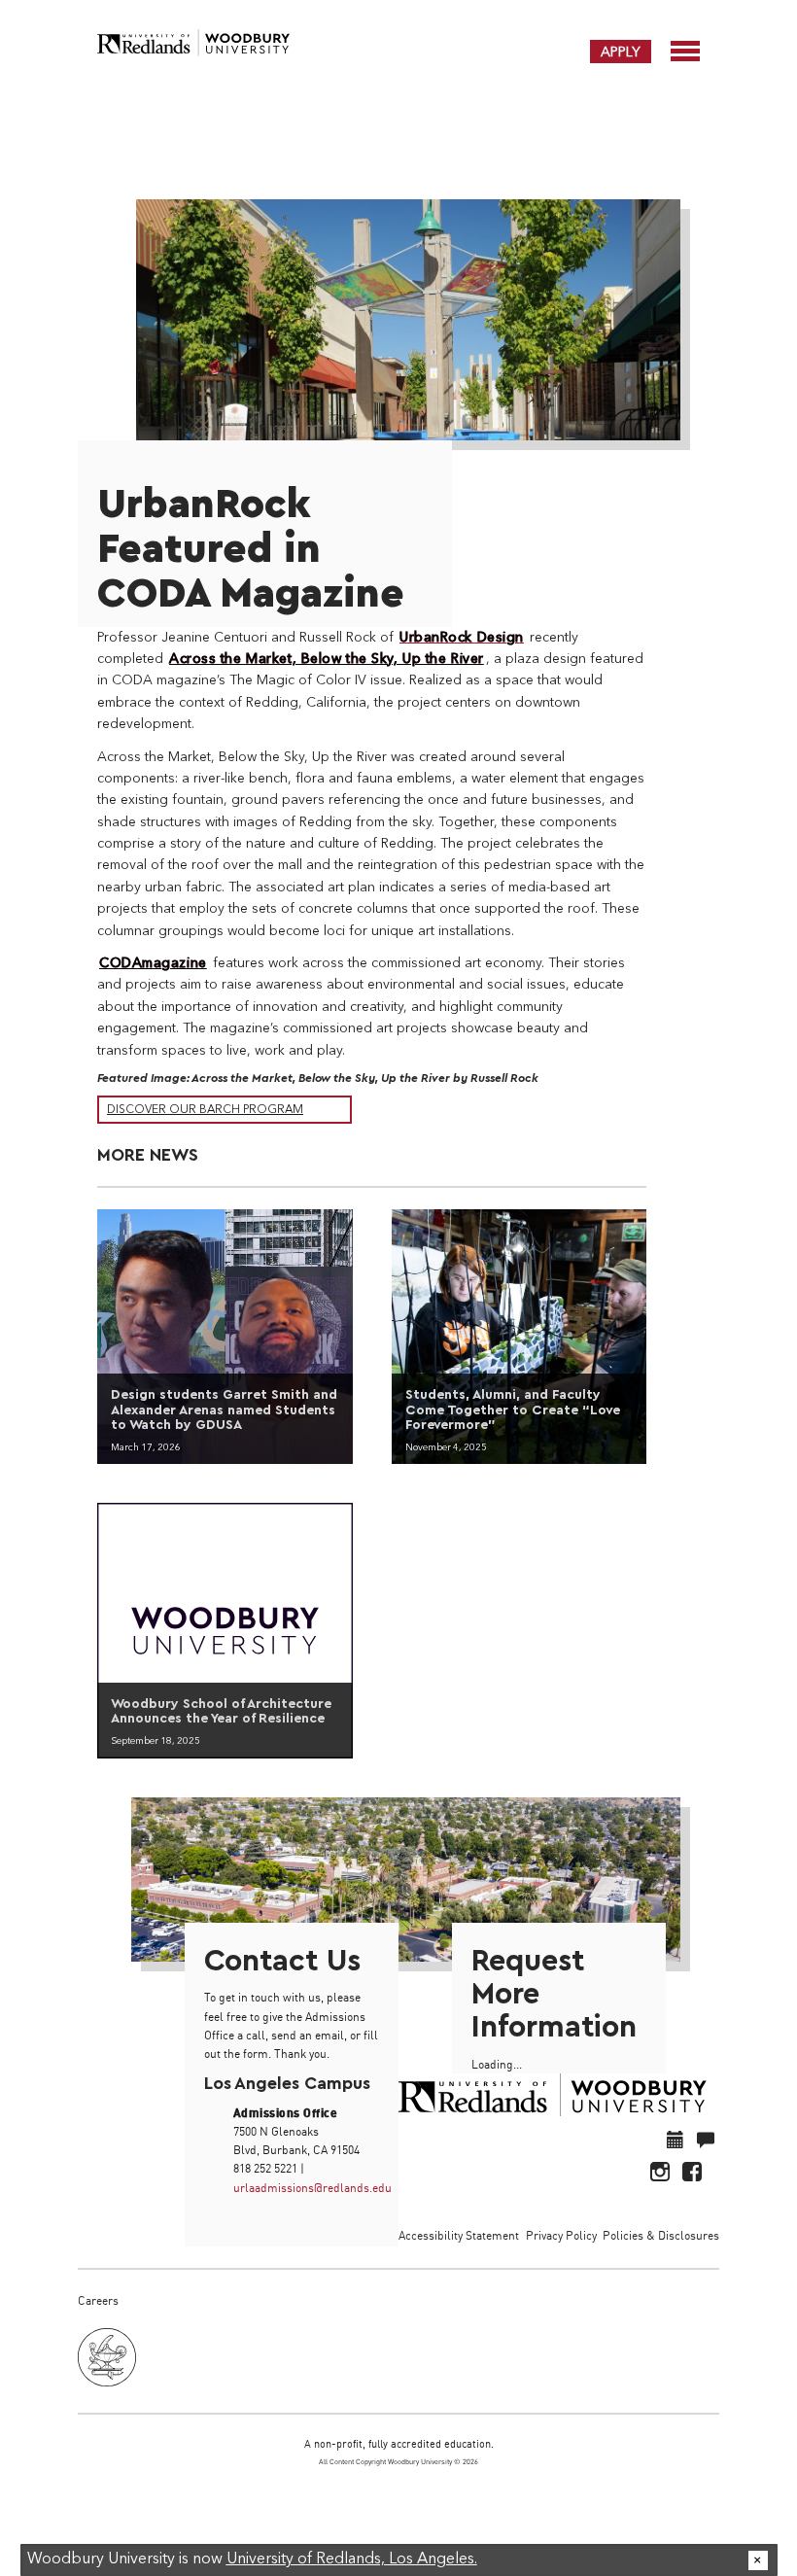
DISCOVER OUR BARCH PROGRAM (205, 1110)
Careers (98, 2300)
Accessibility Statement (459, 2235)
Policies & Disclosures (661, 2235)
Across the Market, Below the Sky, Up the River (327, 659)
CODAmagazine (153, 963)
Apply (621, 52)
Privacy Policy (561, 2235)
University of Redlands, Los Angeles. (352, 2559)
